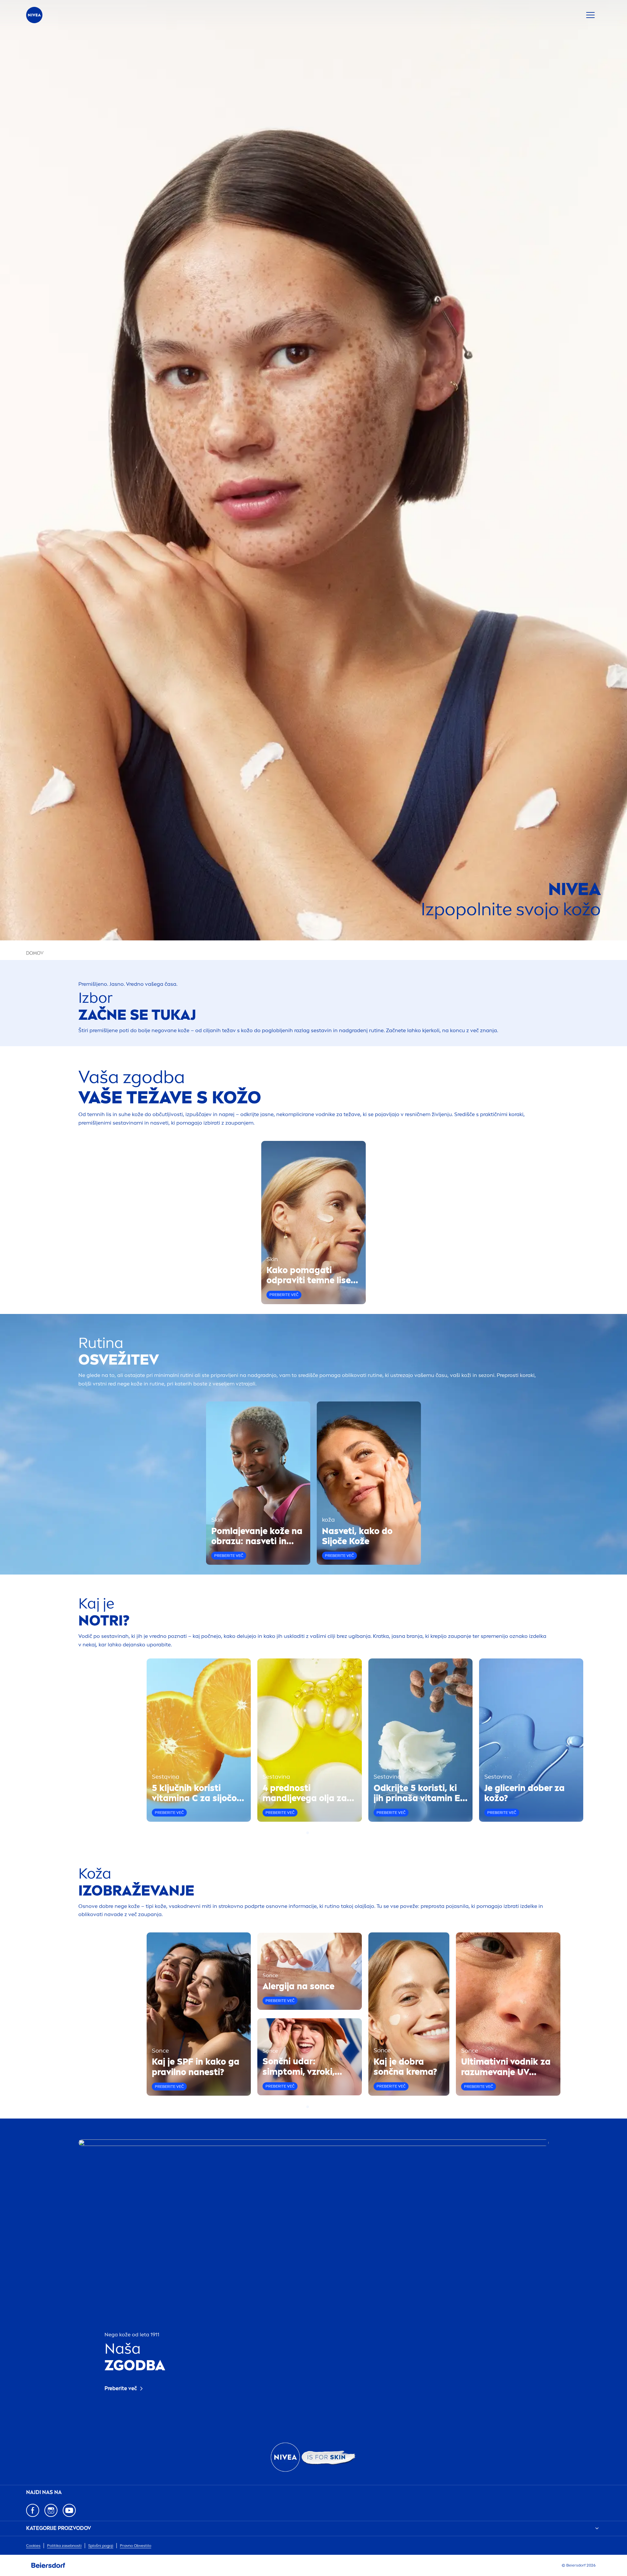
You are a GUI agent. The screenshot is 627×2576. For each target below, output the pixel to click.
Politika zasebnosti (64, 2546)
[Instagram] (51, 2510)
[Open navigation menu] (590, 15)
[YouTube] (69, 2510)
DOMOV (35, 953)
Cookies (33, 2546)
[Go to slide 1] (308, 1833)
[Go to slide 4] (319, 1833)
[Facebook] (33, 2510)
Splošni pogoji (101, 2546)
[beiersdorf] (48, 2566)
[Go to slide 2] (312, 1833)
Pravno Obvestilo (136, 2546)
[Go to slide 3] (315, 1833)
